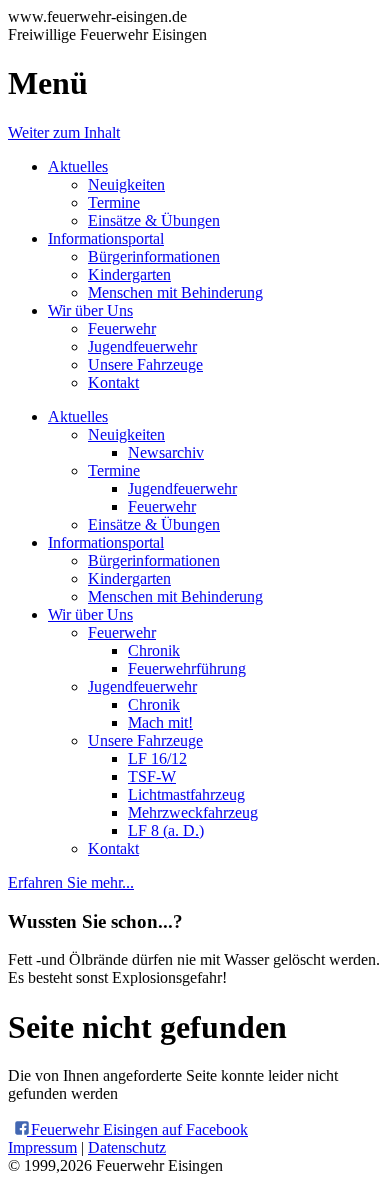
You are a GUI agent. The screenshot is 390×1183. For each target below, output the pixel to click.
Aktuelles (78, 166)
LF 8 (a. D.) (166, 830)
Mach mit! (160, 722)
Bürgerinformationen (154, 256)
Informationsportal (106, 238)
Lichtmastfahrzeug (186, 794)
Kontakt (113, 382)
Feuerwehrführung (187, 668)
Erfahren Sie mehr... (71, 882)
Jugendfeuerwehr (142, 346)
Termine (114, 202)
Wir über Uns (90, 310)
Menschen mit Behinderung (175, 292)
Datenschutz (127, 1147)
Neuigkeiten (126, 184)
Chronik (154, 650)
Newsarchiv (166, 452)
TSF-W (152, 776)
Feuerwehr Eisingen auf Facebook (137, 1129)
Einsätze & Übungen (154, 220)
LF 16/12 (157, 758)
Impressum (42, 1147)
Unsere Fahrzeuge (145, 364)
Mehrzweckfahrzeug (193, 812)
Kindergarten (129, 274)
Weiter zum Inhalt (64, 132)
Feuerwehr (122, 328)
